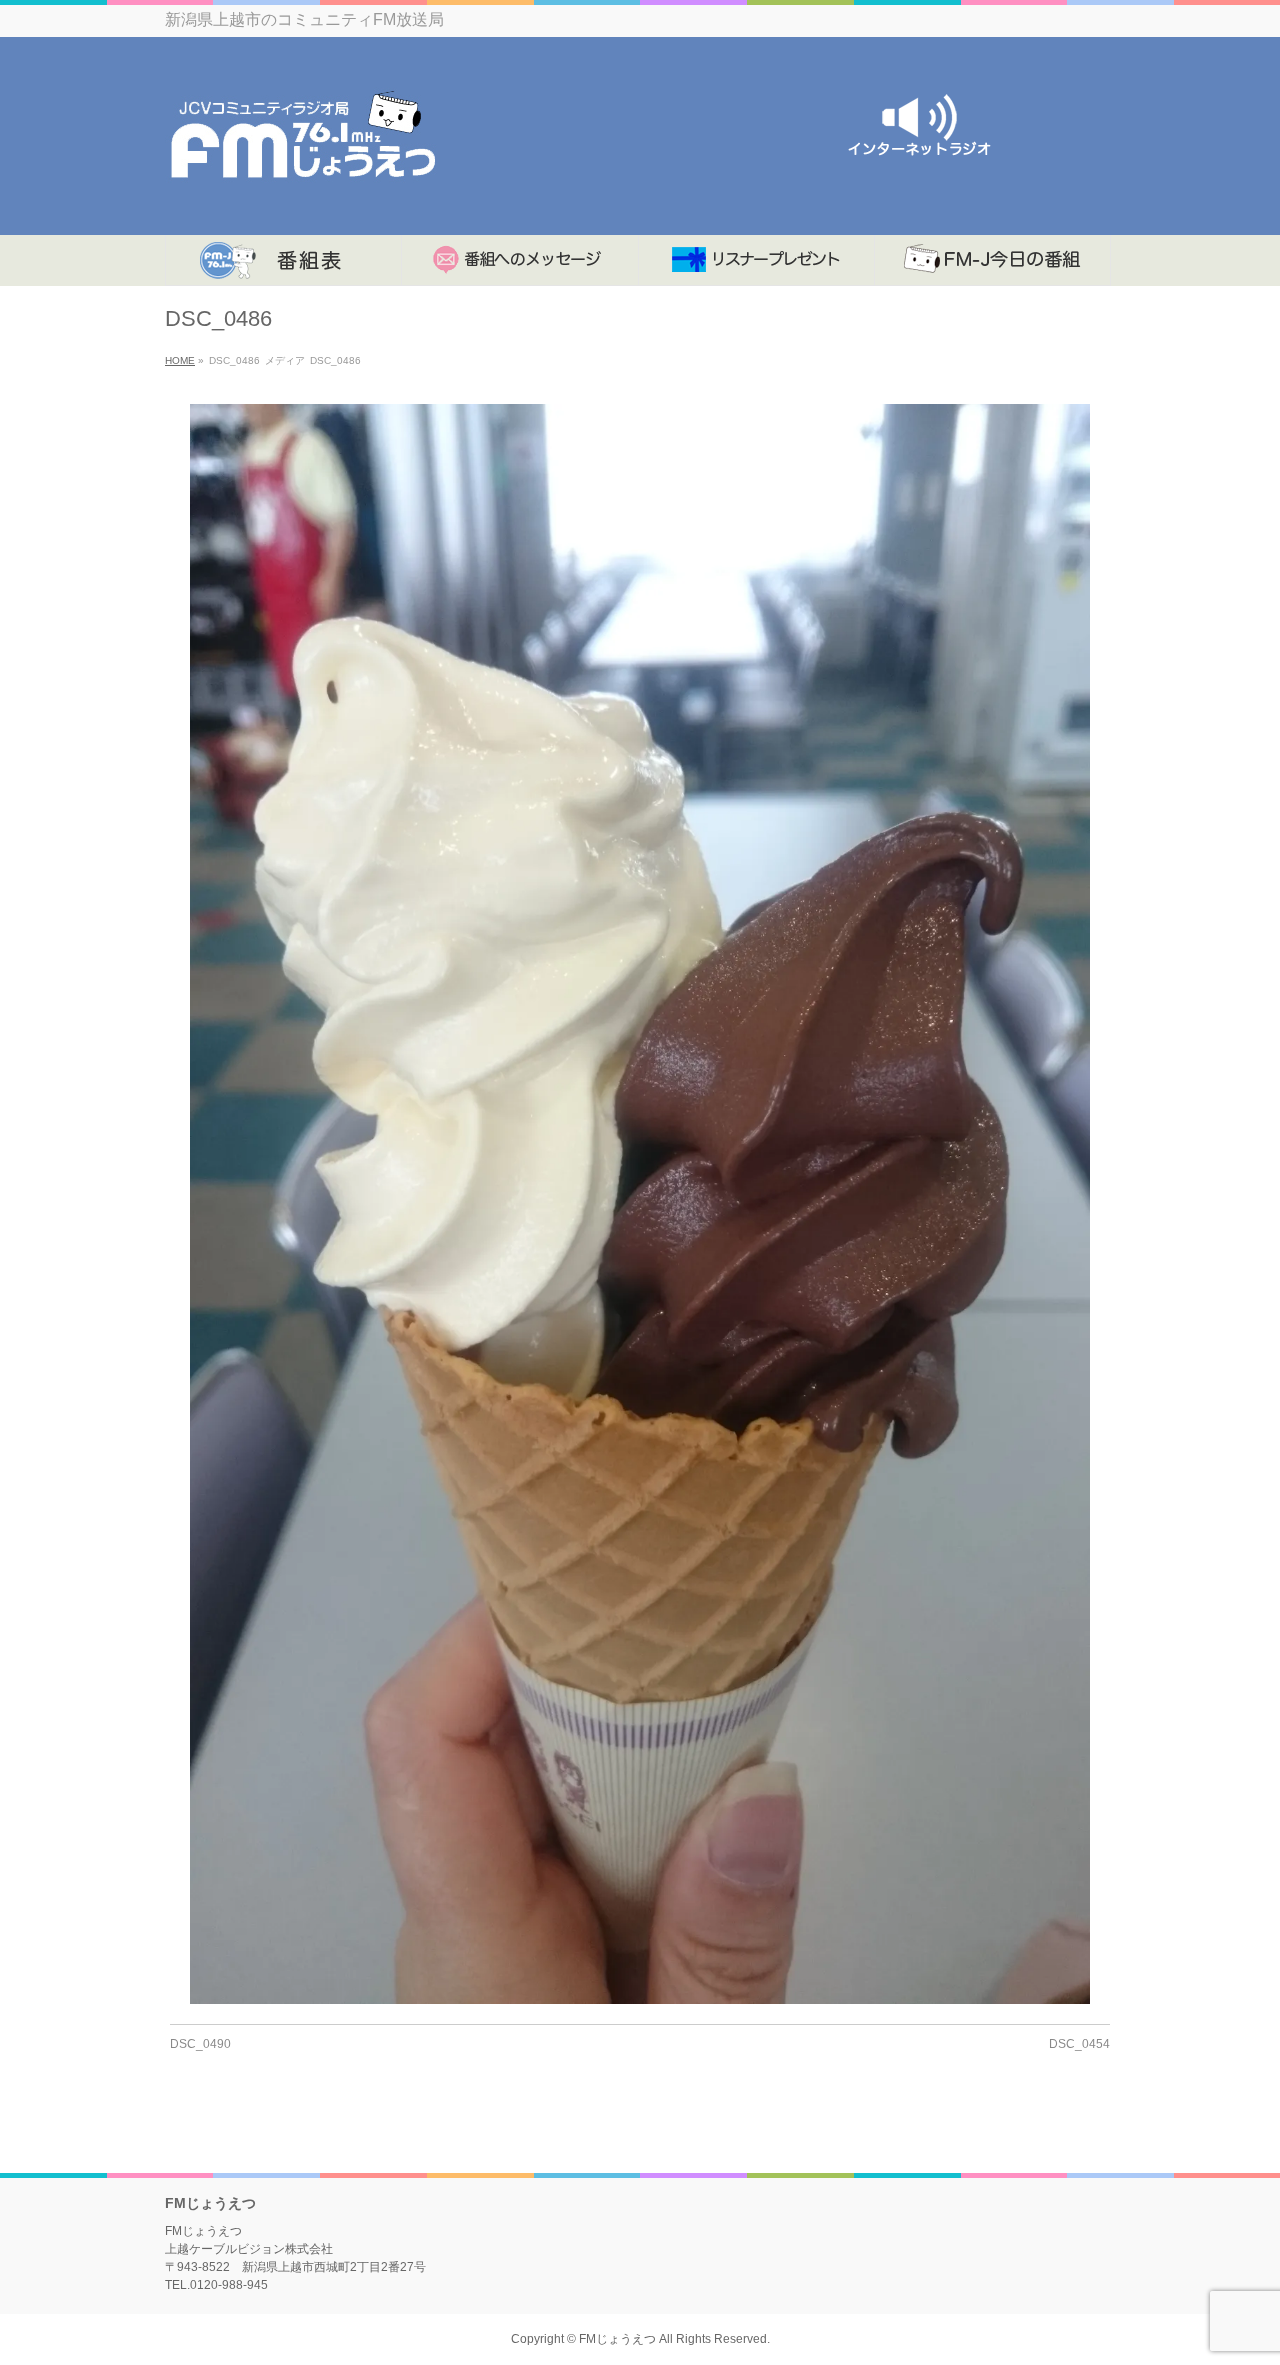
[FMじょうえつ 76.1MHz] (302, 197)
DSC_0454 (1079, 2044)
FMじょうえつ (617, 2339)
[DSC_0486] (640, 1204)
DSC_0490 (200, 2044)
